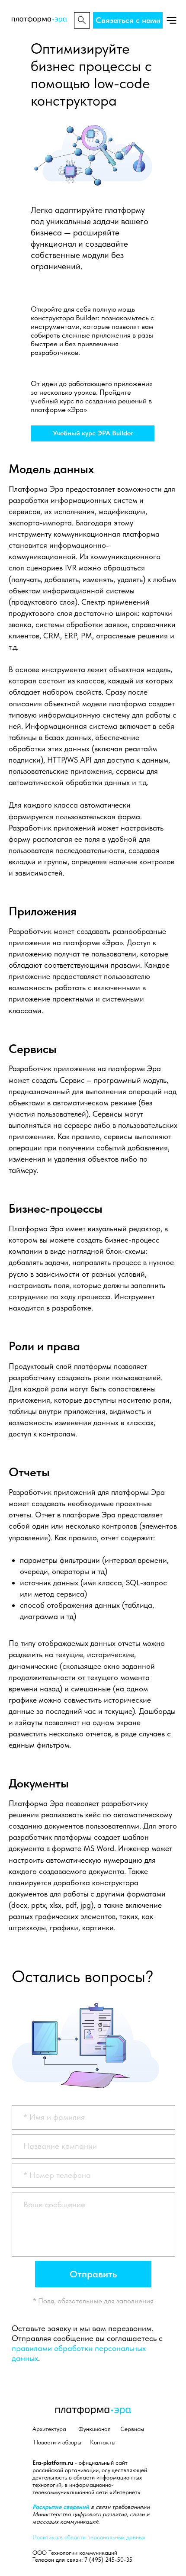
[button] (128, 20)
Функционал (95, 2429)
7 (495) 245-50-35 (108, 2560)
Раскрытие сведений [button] (62, 2507)
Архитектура (49, 2429)
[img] (172, 20)
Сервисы (132, 2429)
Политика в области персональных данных (89, 2537)
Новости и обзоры (58, 2442)
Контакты (103, 2442)
